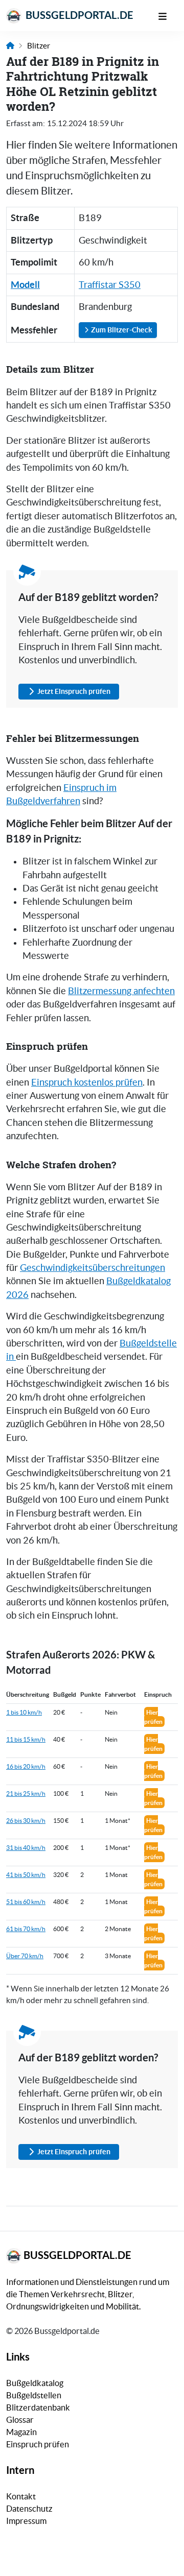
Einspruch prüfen (38, 2444)
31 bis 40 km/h (26, 1848)
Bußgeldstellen (34, 2395)
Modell (25, 285)
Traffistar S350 (110, 285)
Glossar (20, 2420)
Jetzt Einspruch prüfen (74, 691)
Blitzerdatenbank (38, 2408)
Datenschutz (29, 2509)
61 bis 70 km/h (26, 1929)
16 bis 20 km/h (26, 1766)
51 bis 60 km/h (26, 1902)
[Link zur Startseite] (10, 46)
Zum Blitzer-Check (121, 330)
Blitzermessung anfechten (121, 991)
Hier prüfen (153, 1717)
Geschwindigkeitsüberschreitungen (93, 1268)
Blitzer (39, 46)
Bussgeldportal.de (78, 15)
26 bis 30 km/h (26, 1821)
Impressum (26, 2521)
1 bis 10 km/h (24, 1712)
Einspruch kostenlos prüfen (87, 1082)
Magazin (21, 2432)
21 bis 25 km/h (26, 1793)
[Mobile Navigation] (168, 15)
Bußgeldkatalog (35, 2383)
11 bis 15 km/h (26, 1739)
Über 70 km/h (25, 1956)
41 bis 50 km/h (26, 1875)
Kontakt (21, 2496)
